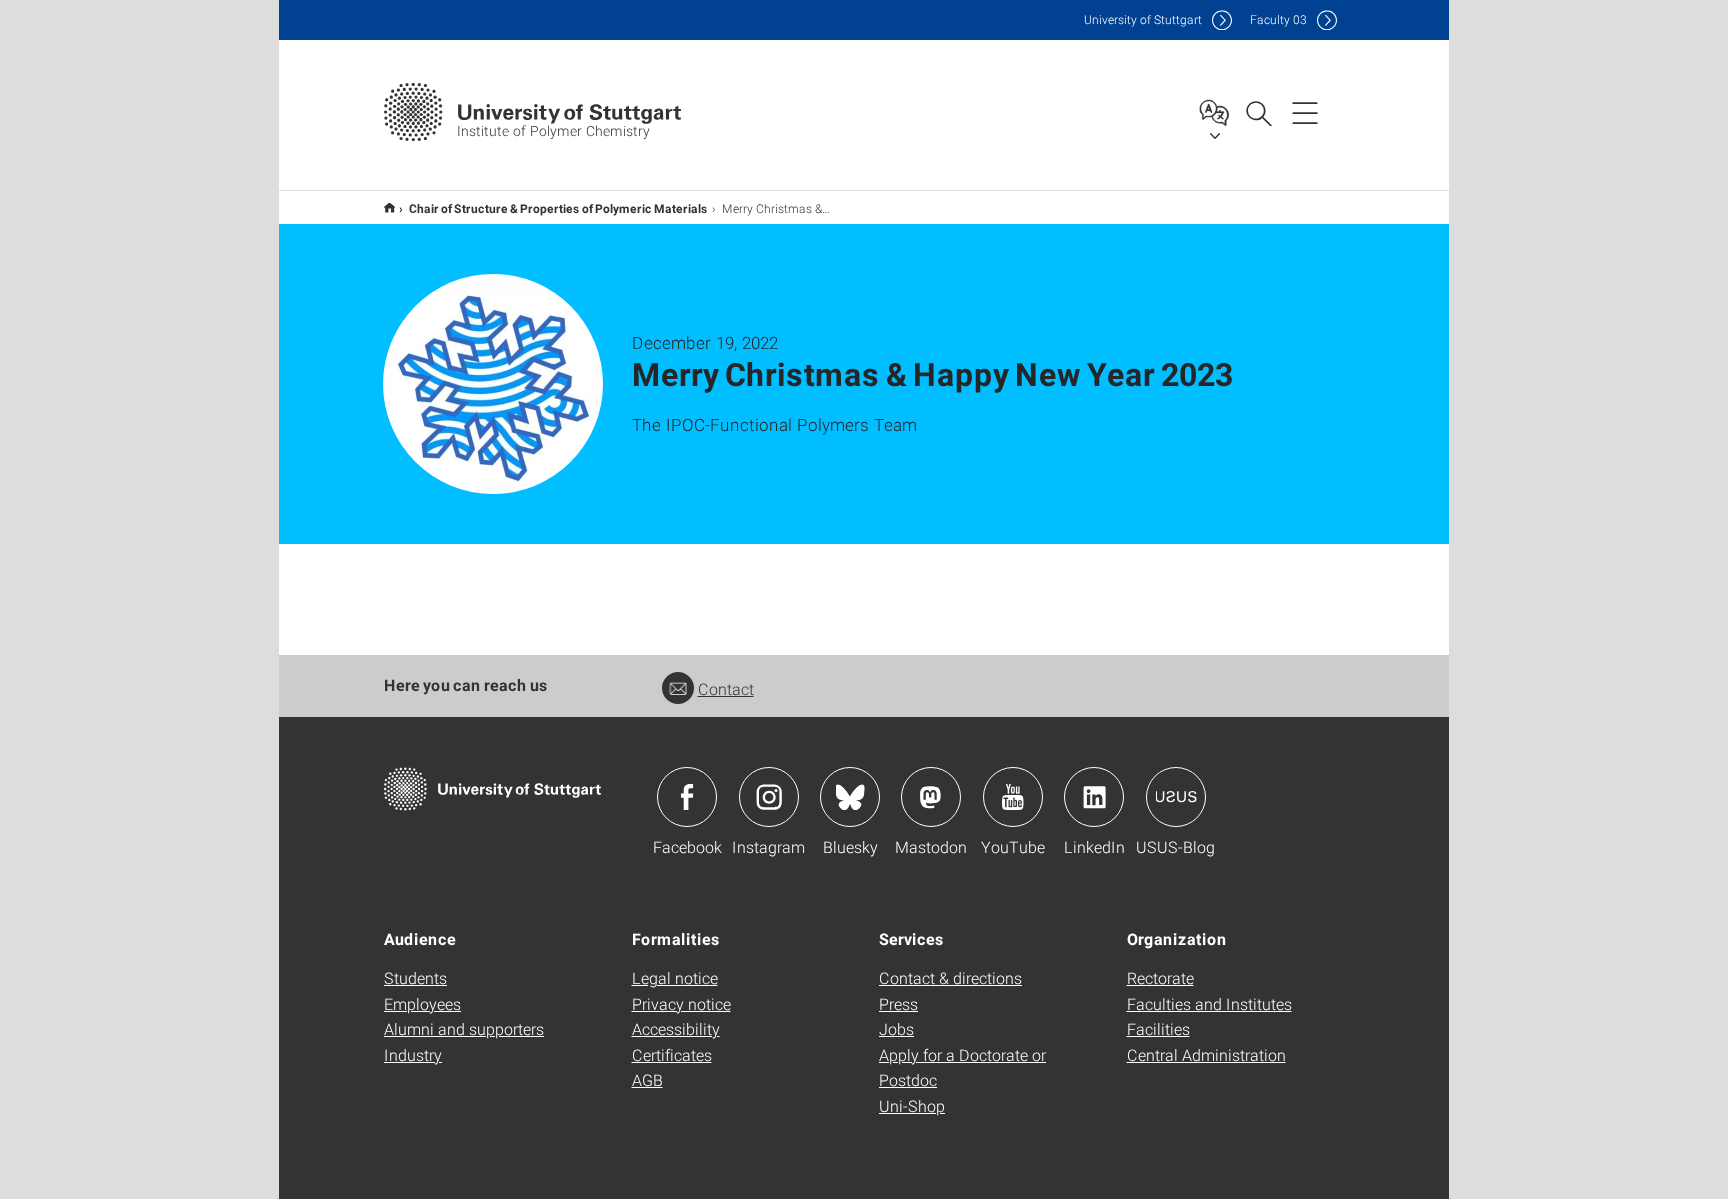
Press (898, 1003)
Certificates (672, 1054)
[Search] (1258, 112)
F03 (1278, 19)
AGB (647, 1079)
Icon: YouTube (1013, 797)
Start (389, 207)
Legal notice (675, 977)
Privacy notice (681, 1003)
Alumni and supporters (464, 1028)
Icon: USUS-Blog (1176, 797)
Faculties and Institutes (1209, 1003)
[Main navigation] (1305, 112)
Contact (726, 688)
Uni (1143, 19)
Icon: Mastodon (931, 797)
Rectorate (1160, 977)
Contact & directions (950, 977)
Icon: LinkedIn (1094, 797)
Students (415, 977)
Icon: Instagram (769, 797)
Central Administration (1206, 1054)
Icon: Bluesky (850, 797)
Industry (413, 1054)
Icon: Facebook (687, 797)
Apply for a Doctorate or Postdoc (962, 1067)
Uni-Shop (912, 1105)
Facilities (1158, 1028)
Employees (422, 1003)
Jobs (896, 1028)
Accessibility (676, 1028)
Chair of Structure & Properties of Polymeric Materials (558, 208)
